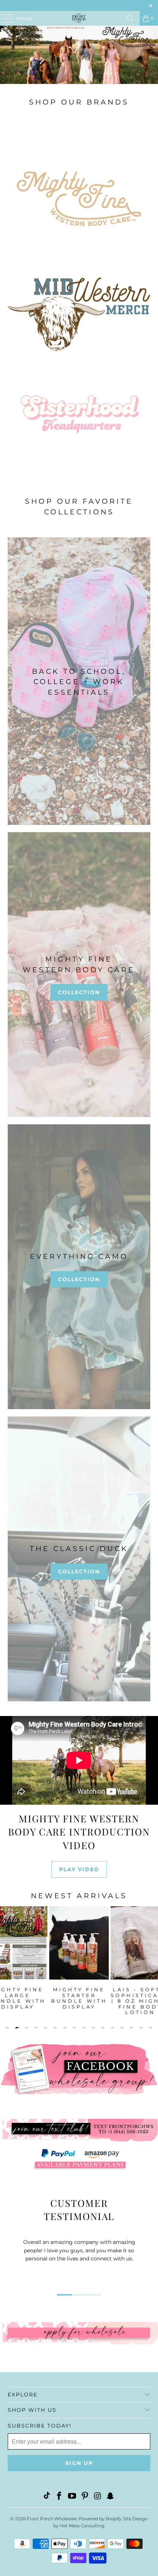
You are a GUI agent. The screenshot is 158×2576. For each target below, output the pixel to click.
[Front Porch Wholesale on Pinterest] (85, 2497)
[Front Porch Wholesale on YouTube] (72, 2497)
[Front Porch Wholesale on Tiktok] (47, 2497)
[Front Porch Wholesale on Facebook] (60, 2497)
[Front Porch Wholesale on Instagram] (98, 2497)
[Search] (131, 18)
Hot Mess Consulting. (82, 2526)
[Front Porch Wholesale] (79, 18)
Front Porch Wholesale (52, 2519)
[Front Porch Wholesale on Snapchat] (111, 2497)
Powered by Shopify (100, 2519)
